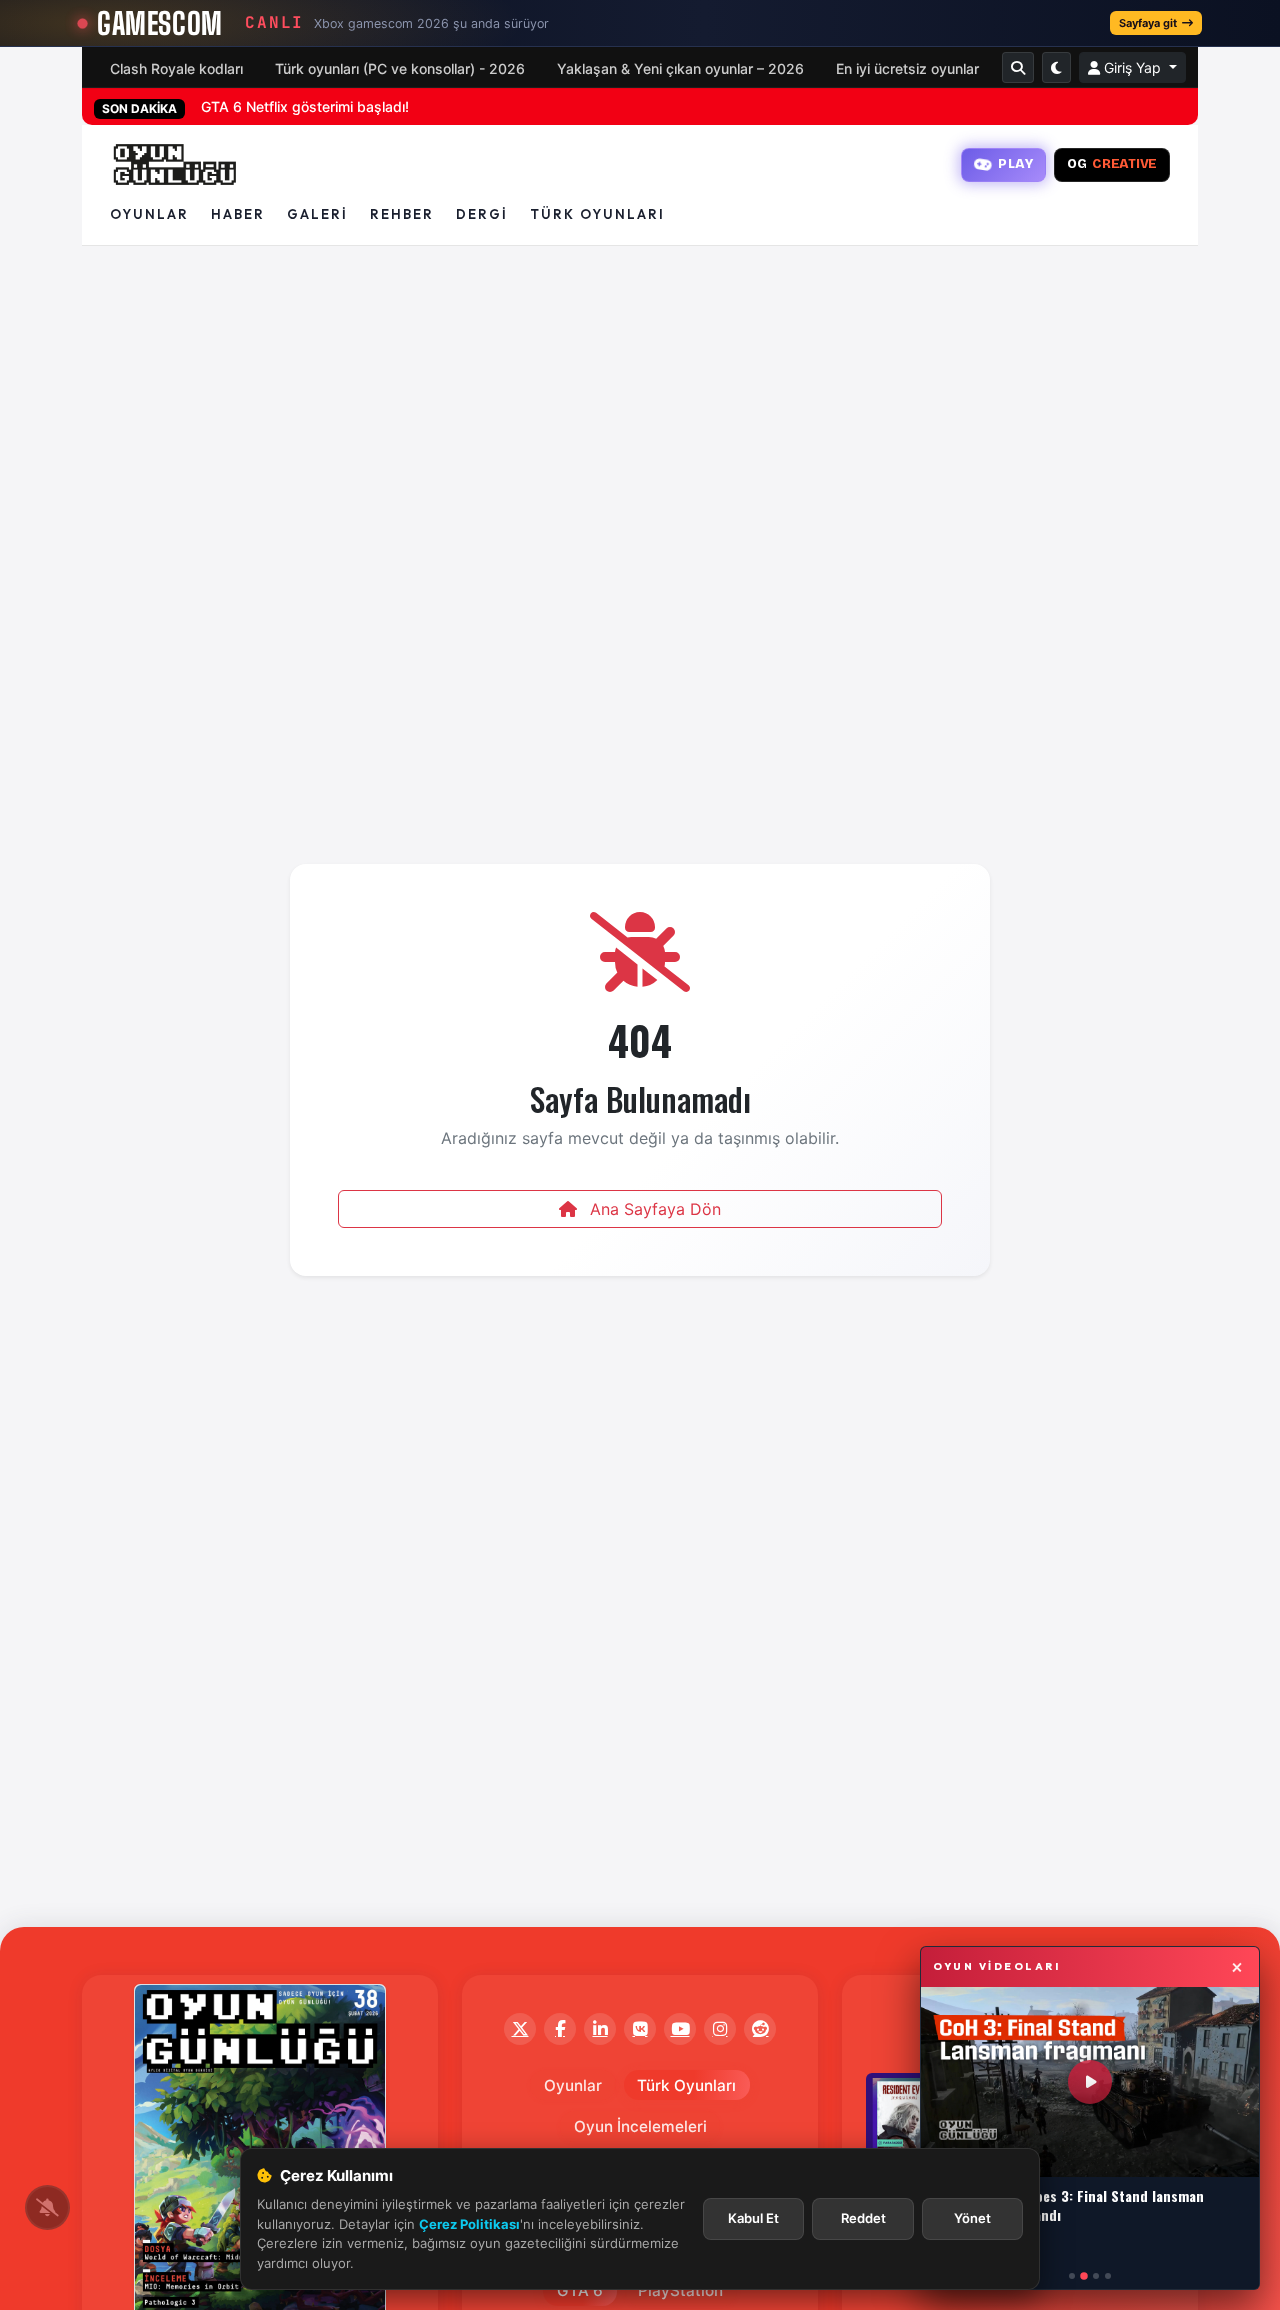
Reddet (863, 2218)
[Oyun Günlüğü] (175, 165)
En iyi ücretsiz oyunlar (907, 68)
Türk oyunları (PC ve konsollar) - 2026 (400, 68)
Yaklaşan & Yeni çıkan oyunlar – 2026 (680, 68)
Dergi (482, 214)
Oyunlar (149, 214)
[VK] (640, 2029)
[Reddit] (760, 2029)
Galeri (317, 214)
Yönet (972, 2218)
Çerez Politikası (469, 2224)
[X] (520, 2029)
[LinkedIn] (600, 2029)
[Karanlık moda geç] (1056, 67)
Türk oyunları (597, 214)
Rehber (402, 214)
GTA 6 (580, 2290)
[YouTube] (680, 2029)
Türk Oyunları (686, 2085)
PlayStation (680, 2290)
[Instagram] (720, 2029)
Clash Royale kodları (176, 68)
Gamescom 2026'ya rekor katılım (309, 106)
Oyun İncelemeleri (640, 2126)
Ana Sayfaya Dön (653, 1209)
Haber (238, 214)
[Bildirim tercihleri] (47, 2207)
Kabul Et (753, 2218)
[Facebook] (560, 2029)
